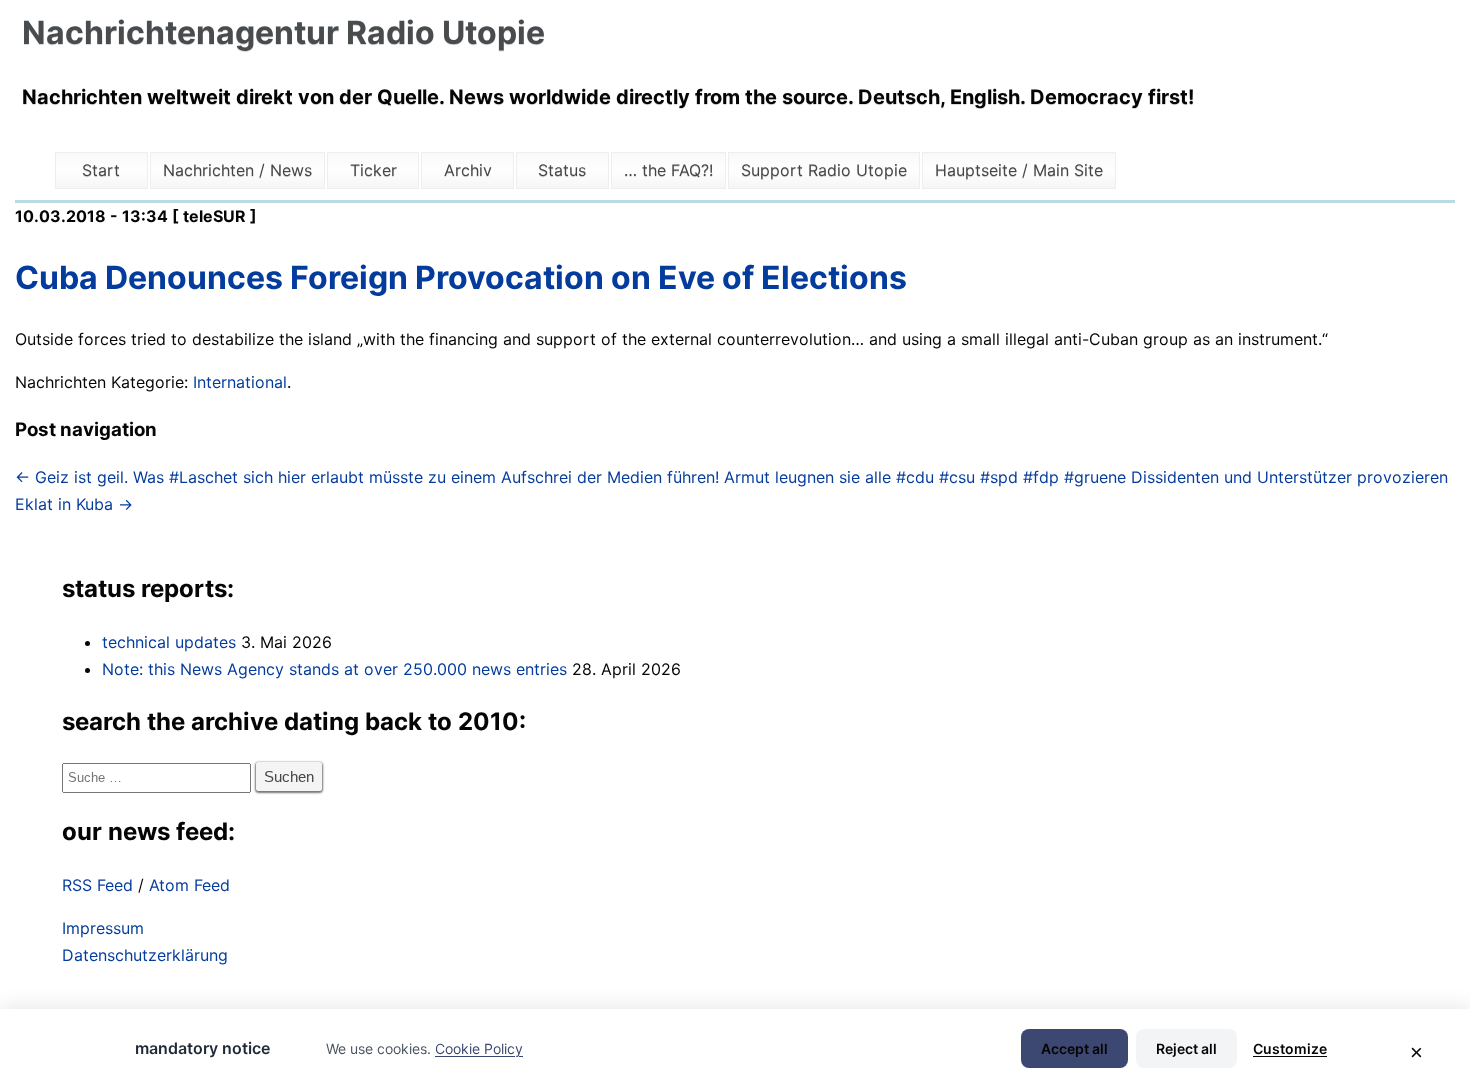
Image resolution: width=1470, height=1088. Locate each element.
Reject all (1186, 1048)
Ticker (373, 170)
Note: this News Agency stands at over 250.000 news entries (334, 669)
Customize (1290, 1048)
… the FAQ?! (668, 170)
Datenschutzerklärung (145, 955)
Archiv (468, 170)
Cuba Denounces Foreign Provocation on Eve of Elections (461, 277)
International (240, 382)
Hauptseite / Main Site (1019, 170)
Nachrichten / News (237, 170)
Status (562, 170)
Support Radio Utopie (824, 170)
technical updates (169, 642)
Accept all (1074, 1048)
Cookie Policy (479, 1048)
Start (101, 170)
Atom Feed (189, 885)
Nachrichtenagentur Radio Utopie (283, 32)
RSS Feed (97, 885)
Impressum (103, 928)
